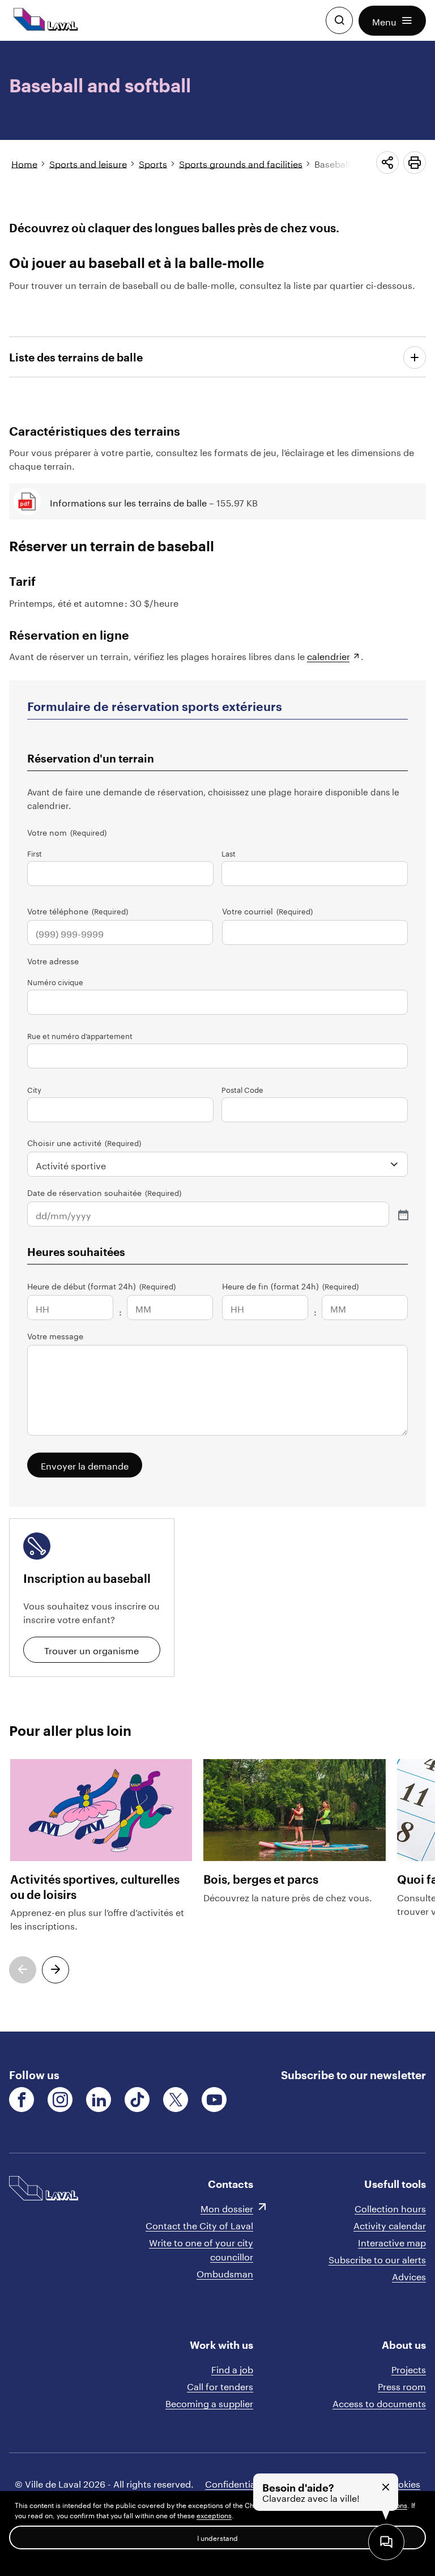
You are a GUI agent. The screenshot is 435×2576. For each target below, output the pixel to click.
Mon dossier (227, 2207)
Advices (409, 2275)
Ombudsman (225, 2273)
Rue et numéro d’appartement (80, 1035)
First (35, 853)
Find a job (232, 2368)
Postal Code (242, 1089)
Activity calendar (390, 2224)
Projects (409, 2368)
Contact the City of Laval (199, 2224)
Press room (402, 2385)
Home (24, 163)
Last (229, 853)
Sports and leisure (88, 163)
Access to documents (379, 2402)
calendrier (329, 655)
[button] (392, 21)
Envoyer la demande (85, 1465)
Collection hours (390, 2207)
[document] (217, 1036)
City (34, 1089)
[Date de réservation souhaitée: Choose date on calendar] (402, 1214)
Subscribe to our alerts (377, 2258)
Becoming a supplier (209, 2402)
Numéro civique (55, 981)
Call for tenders (220, 2385)
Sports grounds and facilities (241, 163)
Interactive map (392, 2241)
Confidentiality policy (251, 2483)
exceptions (214, 2515)
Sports (153, 163)
